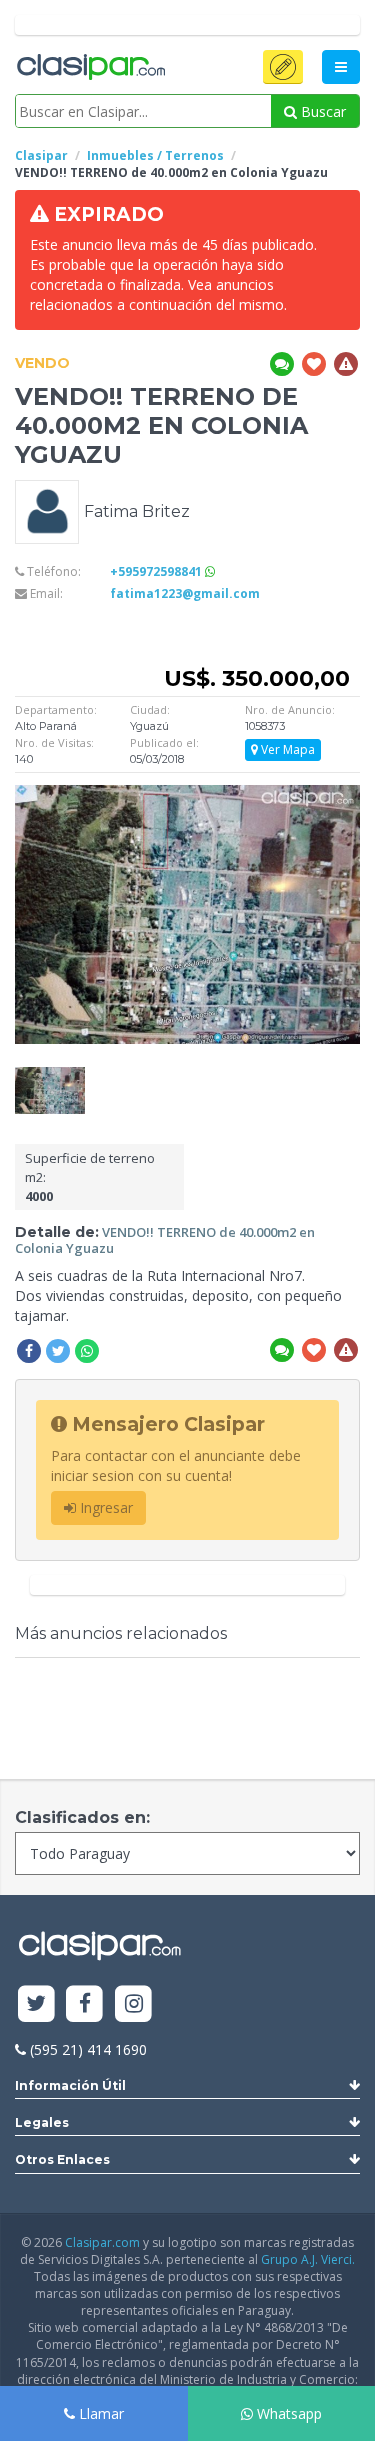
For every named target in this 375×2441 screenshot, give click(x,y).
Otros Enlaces (62, 2159)
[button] (283, 67)
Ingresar (104, 1507)
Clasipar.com (102, 2242)
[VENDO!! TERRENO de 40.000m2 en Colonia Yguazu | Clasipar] (50, 1076)
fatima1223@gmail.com (185, 593)
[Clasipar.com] (90, 68)
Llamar (99, 2413)
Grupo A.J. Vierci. (308, 2259)
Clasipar (41, 155)
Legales (42, 2122)
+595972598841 (157, 571)
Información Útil (70, 2085)
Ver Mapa (286, 749)
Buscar (321, 111)
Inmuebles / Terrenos (155, 155)
